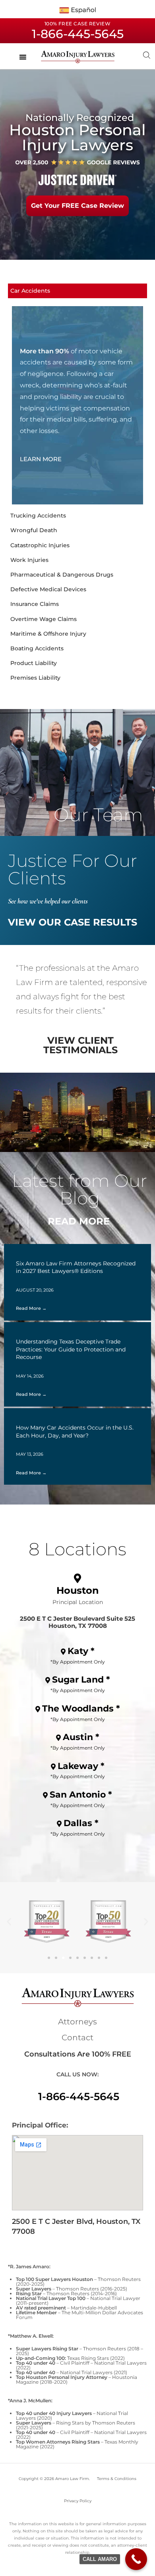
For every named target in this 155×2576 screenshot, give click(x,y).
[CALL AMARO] (136, 2559)
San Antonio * (81, 1795)
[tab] (77, 291)
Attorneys (77, 2022)
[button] (9, 1921)
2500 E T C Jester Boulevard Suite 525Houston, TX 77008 (77, 1622)
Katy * (81, 1651)
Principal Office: (40, 2125)
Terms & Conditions (117, 2479)
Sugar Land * (81, 1680)
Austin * (81, 1737)
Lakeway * (81, 1766)
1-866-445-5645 (79, 2097)
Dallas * (81, 1823)
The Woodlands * (81, 1709)
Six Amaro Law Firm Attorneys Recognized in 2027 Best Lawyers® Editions (76, 1267)
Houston (78, 1590)
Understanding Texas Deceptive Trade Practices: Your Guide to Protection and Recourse (71, 1349)
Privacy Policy (78, 2501)
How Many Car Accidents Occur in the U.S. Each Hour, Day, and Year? (75, 1432)
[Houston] (77, 1578)
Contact (77, 2037)
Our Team (98, 815)
